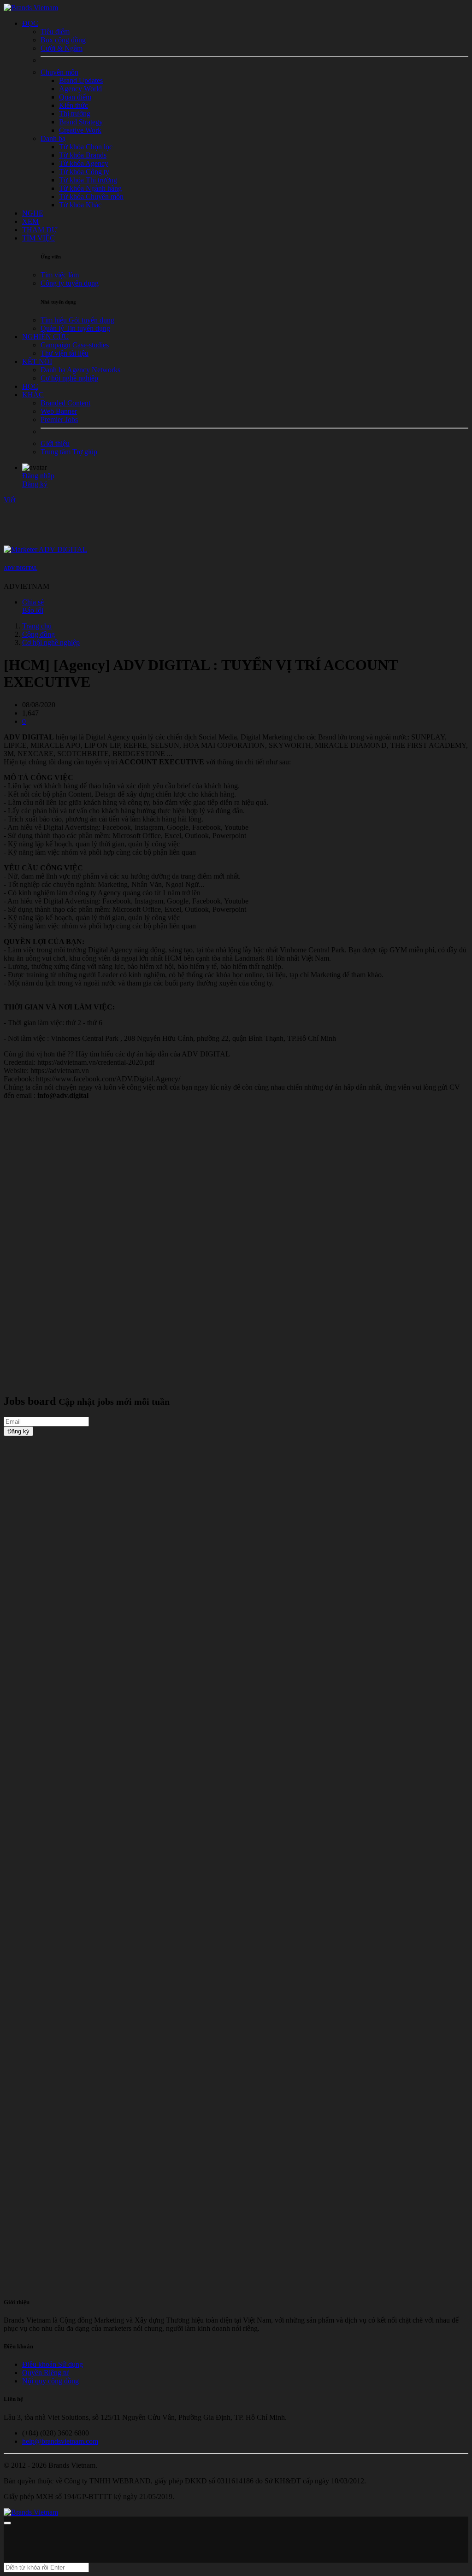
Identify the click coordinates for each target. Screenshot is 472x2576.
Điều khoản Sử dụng (53, 2364)
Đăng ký (35, 484)
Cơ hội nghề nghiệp (51, 643)
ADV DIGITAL (21, 568)
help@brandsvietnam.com (60, 2441)
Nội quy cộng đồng (50, 2381)
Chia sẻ (33, 602)
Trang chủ (37, 626)
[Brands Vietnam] (31, 8)
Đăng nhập (38, 476)
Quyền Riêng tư (46, 2373)
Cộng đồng (38, 634)
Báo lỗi (33, 610)
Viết (10, 500)
